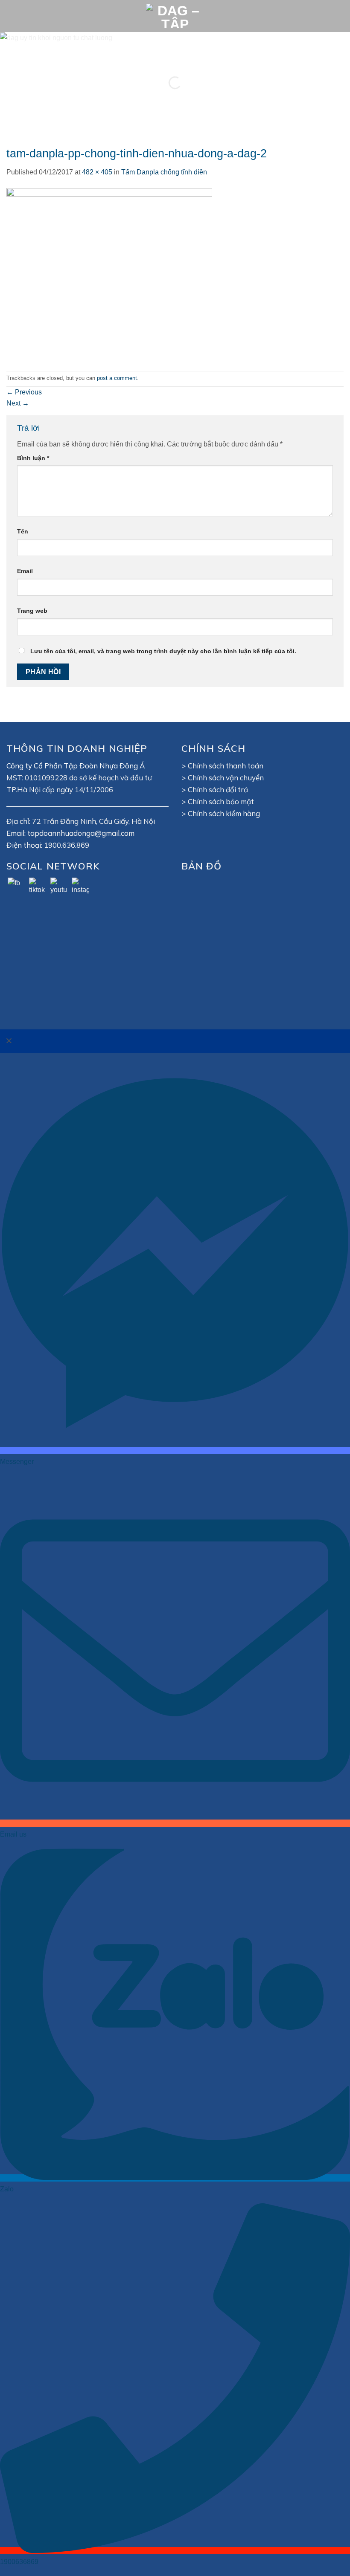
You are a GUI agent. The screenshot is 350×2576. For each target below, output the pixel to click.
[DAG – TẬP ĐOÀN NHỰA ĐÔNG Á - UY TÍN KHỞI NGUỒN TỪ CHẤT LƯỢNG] (175, 16)
